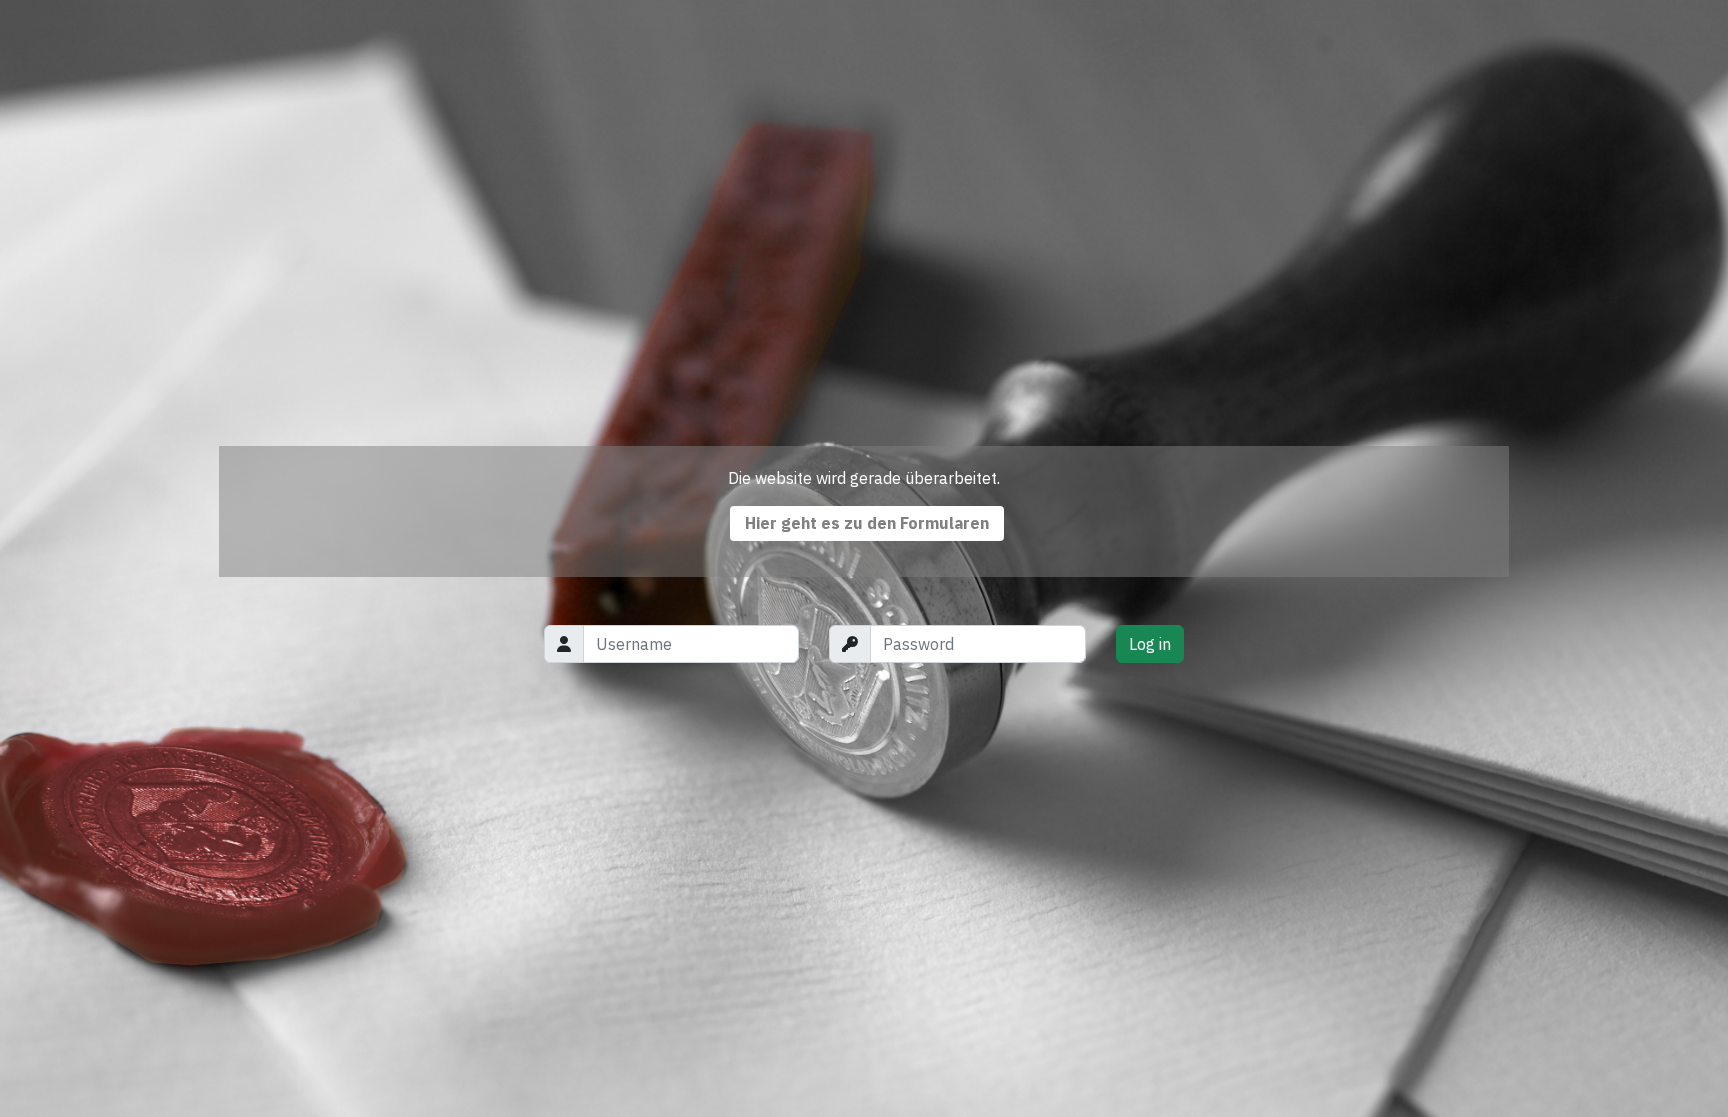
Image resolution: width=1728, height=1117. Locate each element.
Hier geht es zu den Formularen (867, 523)
